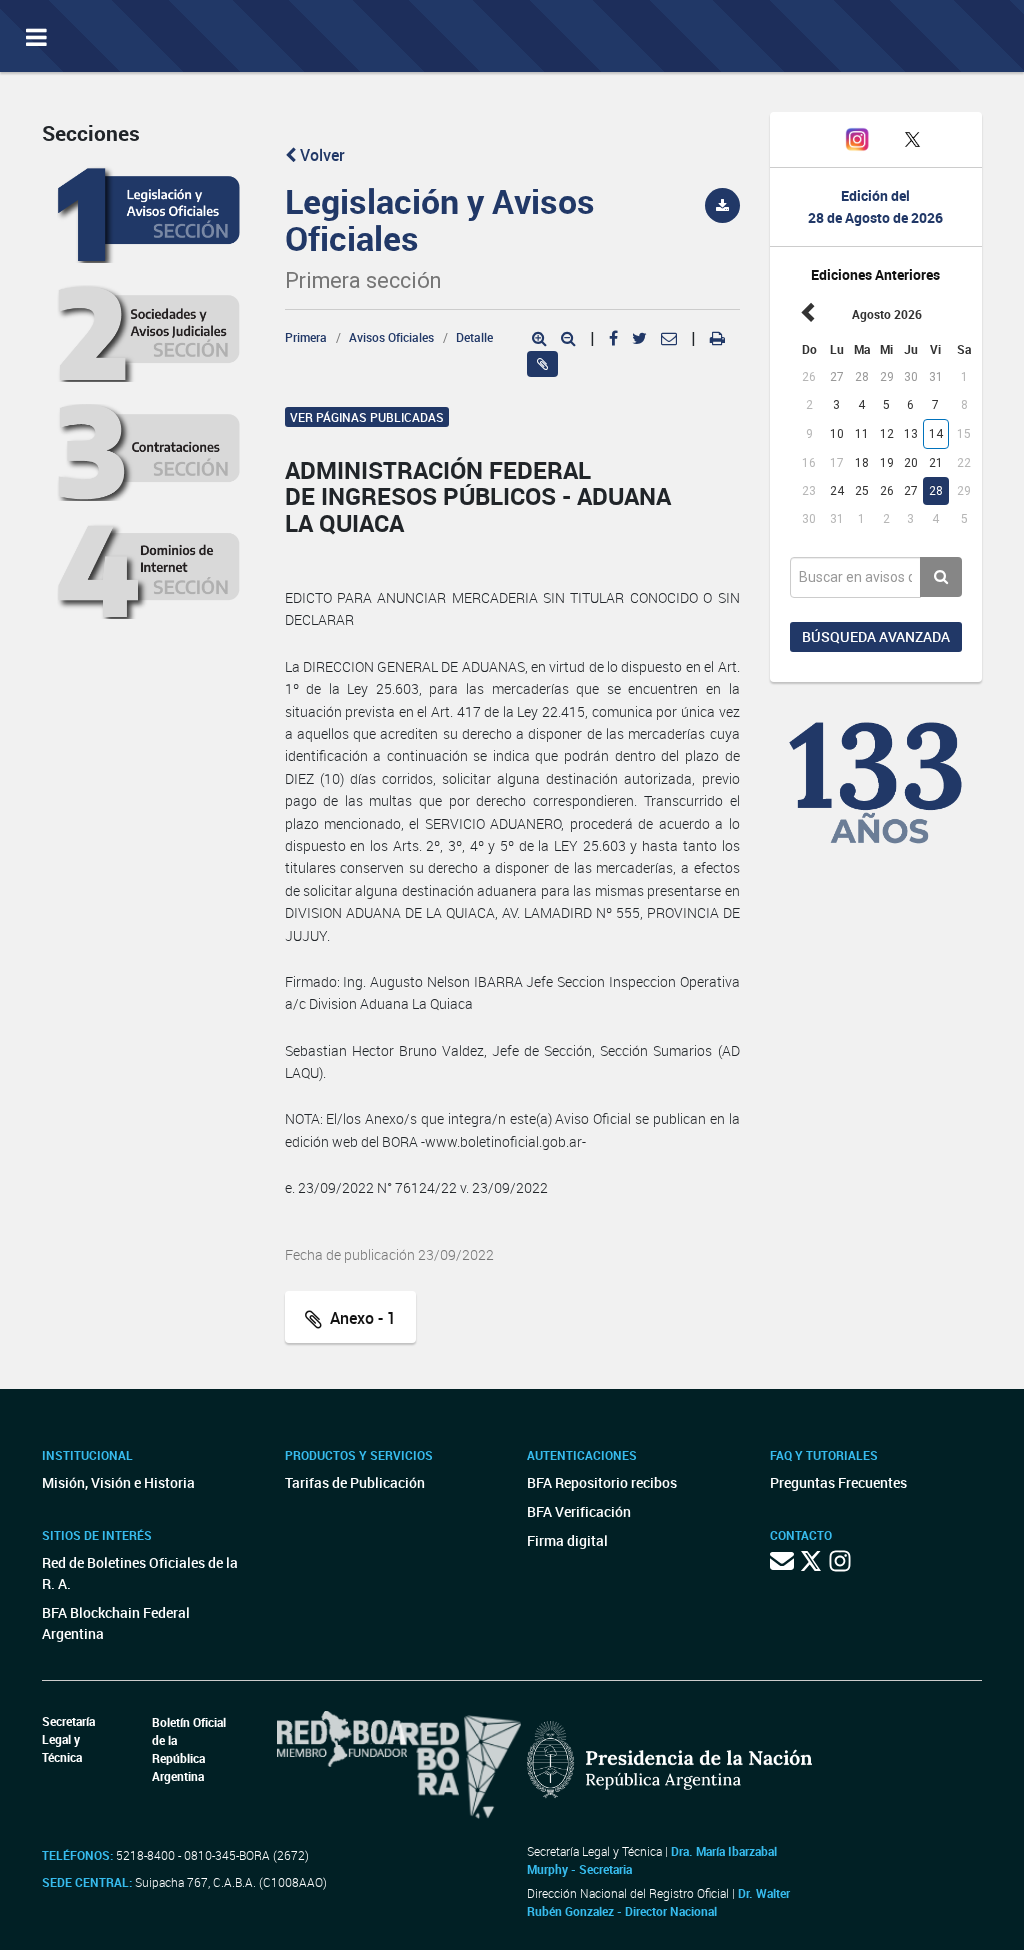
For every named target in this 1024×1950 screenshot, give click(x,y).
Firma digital (567, 1540)
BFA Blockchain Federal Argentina (116, 1623)
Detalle (474, 337)
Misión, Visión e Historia (118, 1482)
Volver (320, 155)
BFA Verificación (579, 1511)
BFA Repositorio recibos (602, 1482)
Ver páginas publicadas (367, 417)
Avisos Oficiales (391, 337)
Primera (306, 337)
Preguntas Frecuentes (838, 1482)
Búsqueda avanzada (876, 636)
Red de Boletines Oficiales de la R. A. (140, 1573)
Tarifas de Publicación (355, 1482)
